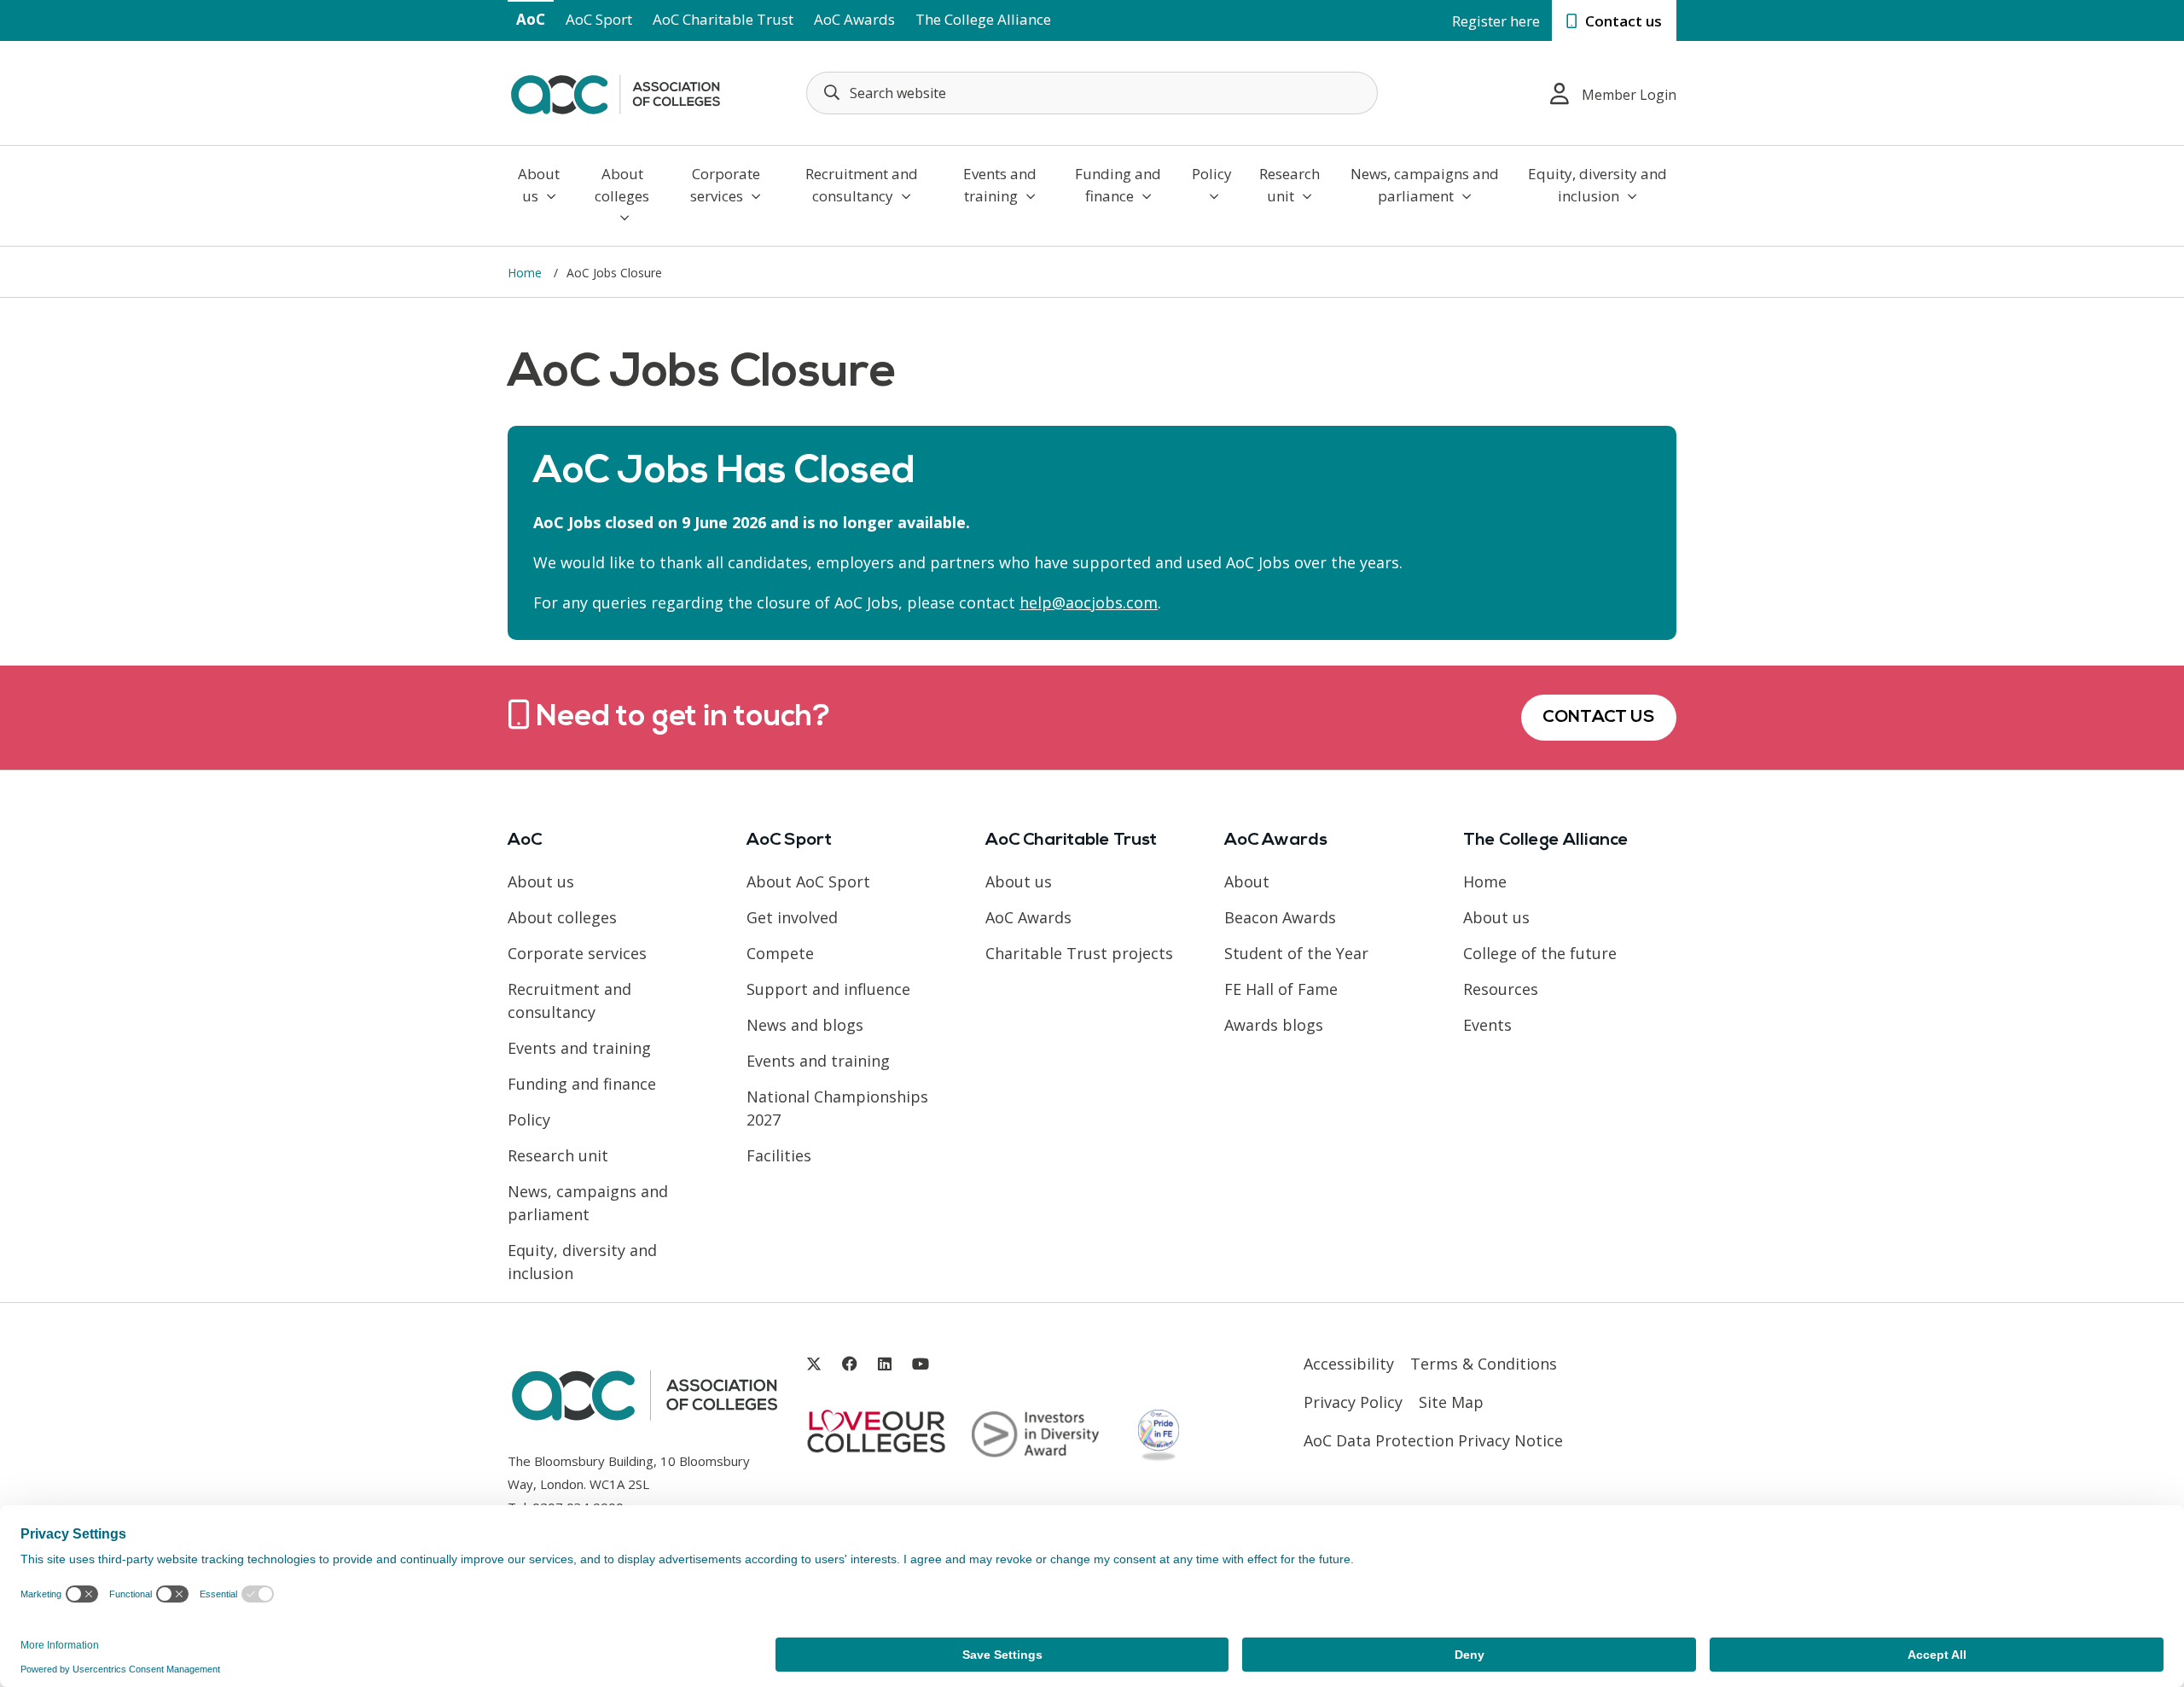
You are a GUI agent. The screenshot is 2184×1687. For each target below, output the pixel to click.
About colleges (622, 185)
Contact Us (1599, 718)
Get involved (792, 917)
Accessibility (1349, 1364)
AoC (531, 19)
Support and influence (828, 989)
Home (526, 273)
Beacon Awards (1280, 917)
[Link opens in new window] (814, 1364)
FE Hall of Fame (1281, 989)
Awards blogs (1274, 1025)
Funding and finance (1118, 185)
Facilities (779, 1155)
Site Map (1451, 1402)
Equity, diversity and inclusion (1597, 185)
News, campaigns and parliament (1425, 185)
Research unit (1289, 185)
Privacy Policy (1353, 1402)
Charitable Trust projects (1079, 953)
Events (1487, 1025)
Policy (1212, 174)
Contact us (1622, 21)
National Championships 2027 (837, 1108)
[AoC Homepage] (615, 91)
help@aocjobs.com (1089, 602)
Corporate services (725, 185)
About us (539, 185)
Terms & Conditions (1484, 1364)
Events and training (1000, 185)
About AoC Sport (808, 881)
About (1247, 881)
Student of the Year (1296, 953)
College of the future (1540, 953)
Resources (1501, 989)
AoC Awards (854, 19)
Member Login (1629, 95)
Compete (780, 953)
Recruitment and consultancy (862, 185)
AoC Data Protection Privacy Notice (1433, 1440)
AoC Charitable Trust (723, 19)
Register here (1496, 21)
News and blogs (805, 1025)
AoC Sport (599, 19)
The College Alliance (983, 19)
